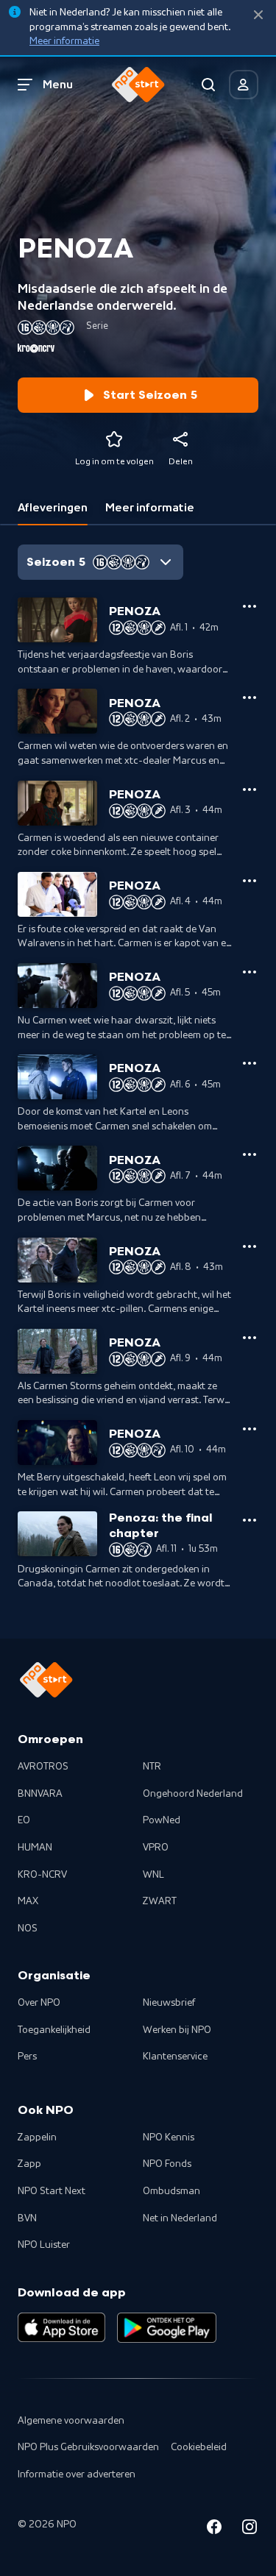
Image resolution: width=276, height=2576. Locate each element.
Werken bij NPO (177, 2030)
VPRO (156, 1848)
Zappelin (37, 2137)
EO (24, 1820)
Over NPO (39, 2003)
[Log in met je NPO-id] (244, 85)
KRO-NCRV (42, 1875)
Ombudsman (171, 2191)
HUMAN (35, 1848)
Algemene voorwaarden (71, 2421)
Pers (27, 2057)
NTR (152, 1767)
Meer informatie (64, 41)
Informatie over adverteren (77, 2474)
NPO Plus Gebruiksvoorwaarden (88, 2447)
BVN (27, 2218)
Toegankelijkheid (54, 2030)
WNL (153, 1875)
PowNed (162, 1820)
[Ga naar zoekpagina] (208, 85)
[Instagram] (250, 2529)
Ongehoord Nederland (193, 1794)
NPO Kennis (169, 2137)
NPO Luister (44, 2245)
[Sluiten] (258, 15)
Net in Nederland (180, 2218)
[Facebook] (214, 2529)
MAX (28, 1901)
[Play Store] (167, 2327)
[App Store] (61, 2327)
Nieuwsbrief (169, 2003)
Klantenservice (175, 2057)
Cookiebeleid (199, 2447)
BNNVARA (40, 1794)
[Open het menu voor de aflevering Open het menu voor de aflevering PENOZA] (250, 606)
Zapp (29, 2164)
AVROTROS (43, 1767)
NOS (28, 1929)
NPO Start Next (52, 2191)
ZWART (160, 1901)
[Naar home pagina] (138, 85)
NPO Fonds (167, 2164)
